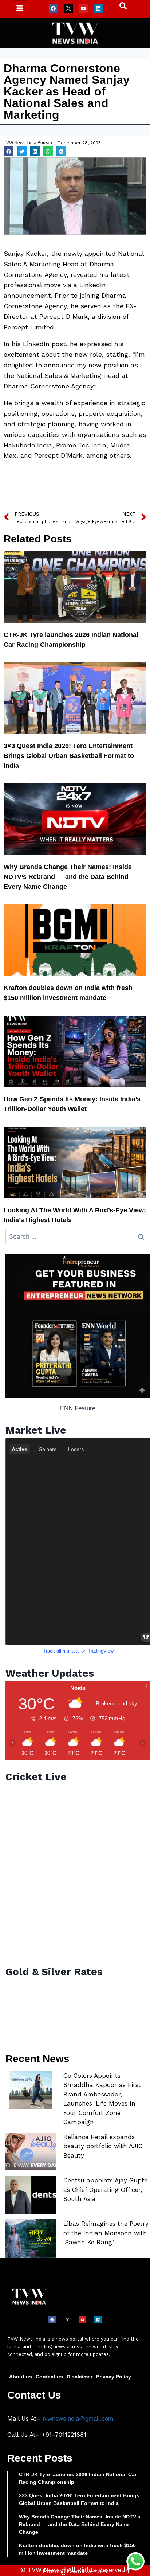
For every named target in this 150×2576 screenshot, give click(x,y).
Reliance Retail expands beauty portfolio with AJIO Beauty (103, 2146)
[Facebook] (53, 8)
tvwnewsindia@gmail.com (78, 2419)
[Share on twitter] (22, 151)
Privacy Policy (114, 2377)
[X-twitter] (68, 8)
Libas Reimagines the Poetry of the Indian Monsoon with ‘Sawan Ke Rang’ (106, 2233)
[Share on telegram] (61, 151)
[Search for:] (78, 1237)
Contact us (49, 2377)
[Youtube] (83, 8)
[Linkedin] (98, 8)
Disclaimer (80, 2377)
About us (21, 2377)
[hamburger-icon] (20, 9)
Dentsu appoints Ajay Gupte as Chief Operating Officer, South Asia (105, 2190)
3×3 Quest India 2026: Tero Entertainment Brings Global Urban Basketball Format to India (69, 756)
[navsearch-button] (119, 8)
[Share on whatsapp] (48, 151)
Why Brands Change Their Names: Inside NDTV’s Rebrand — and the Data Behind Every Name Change (68, 877)
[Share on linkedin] (35, 151)
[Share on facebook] (9, 151)
